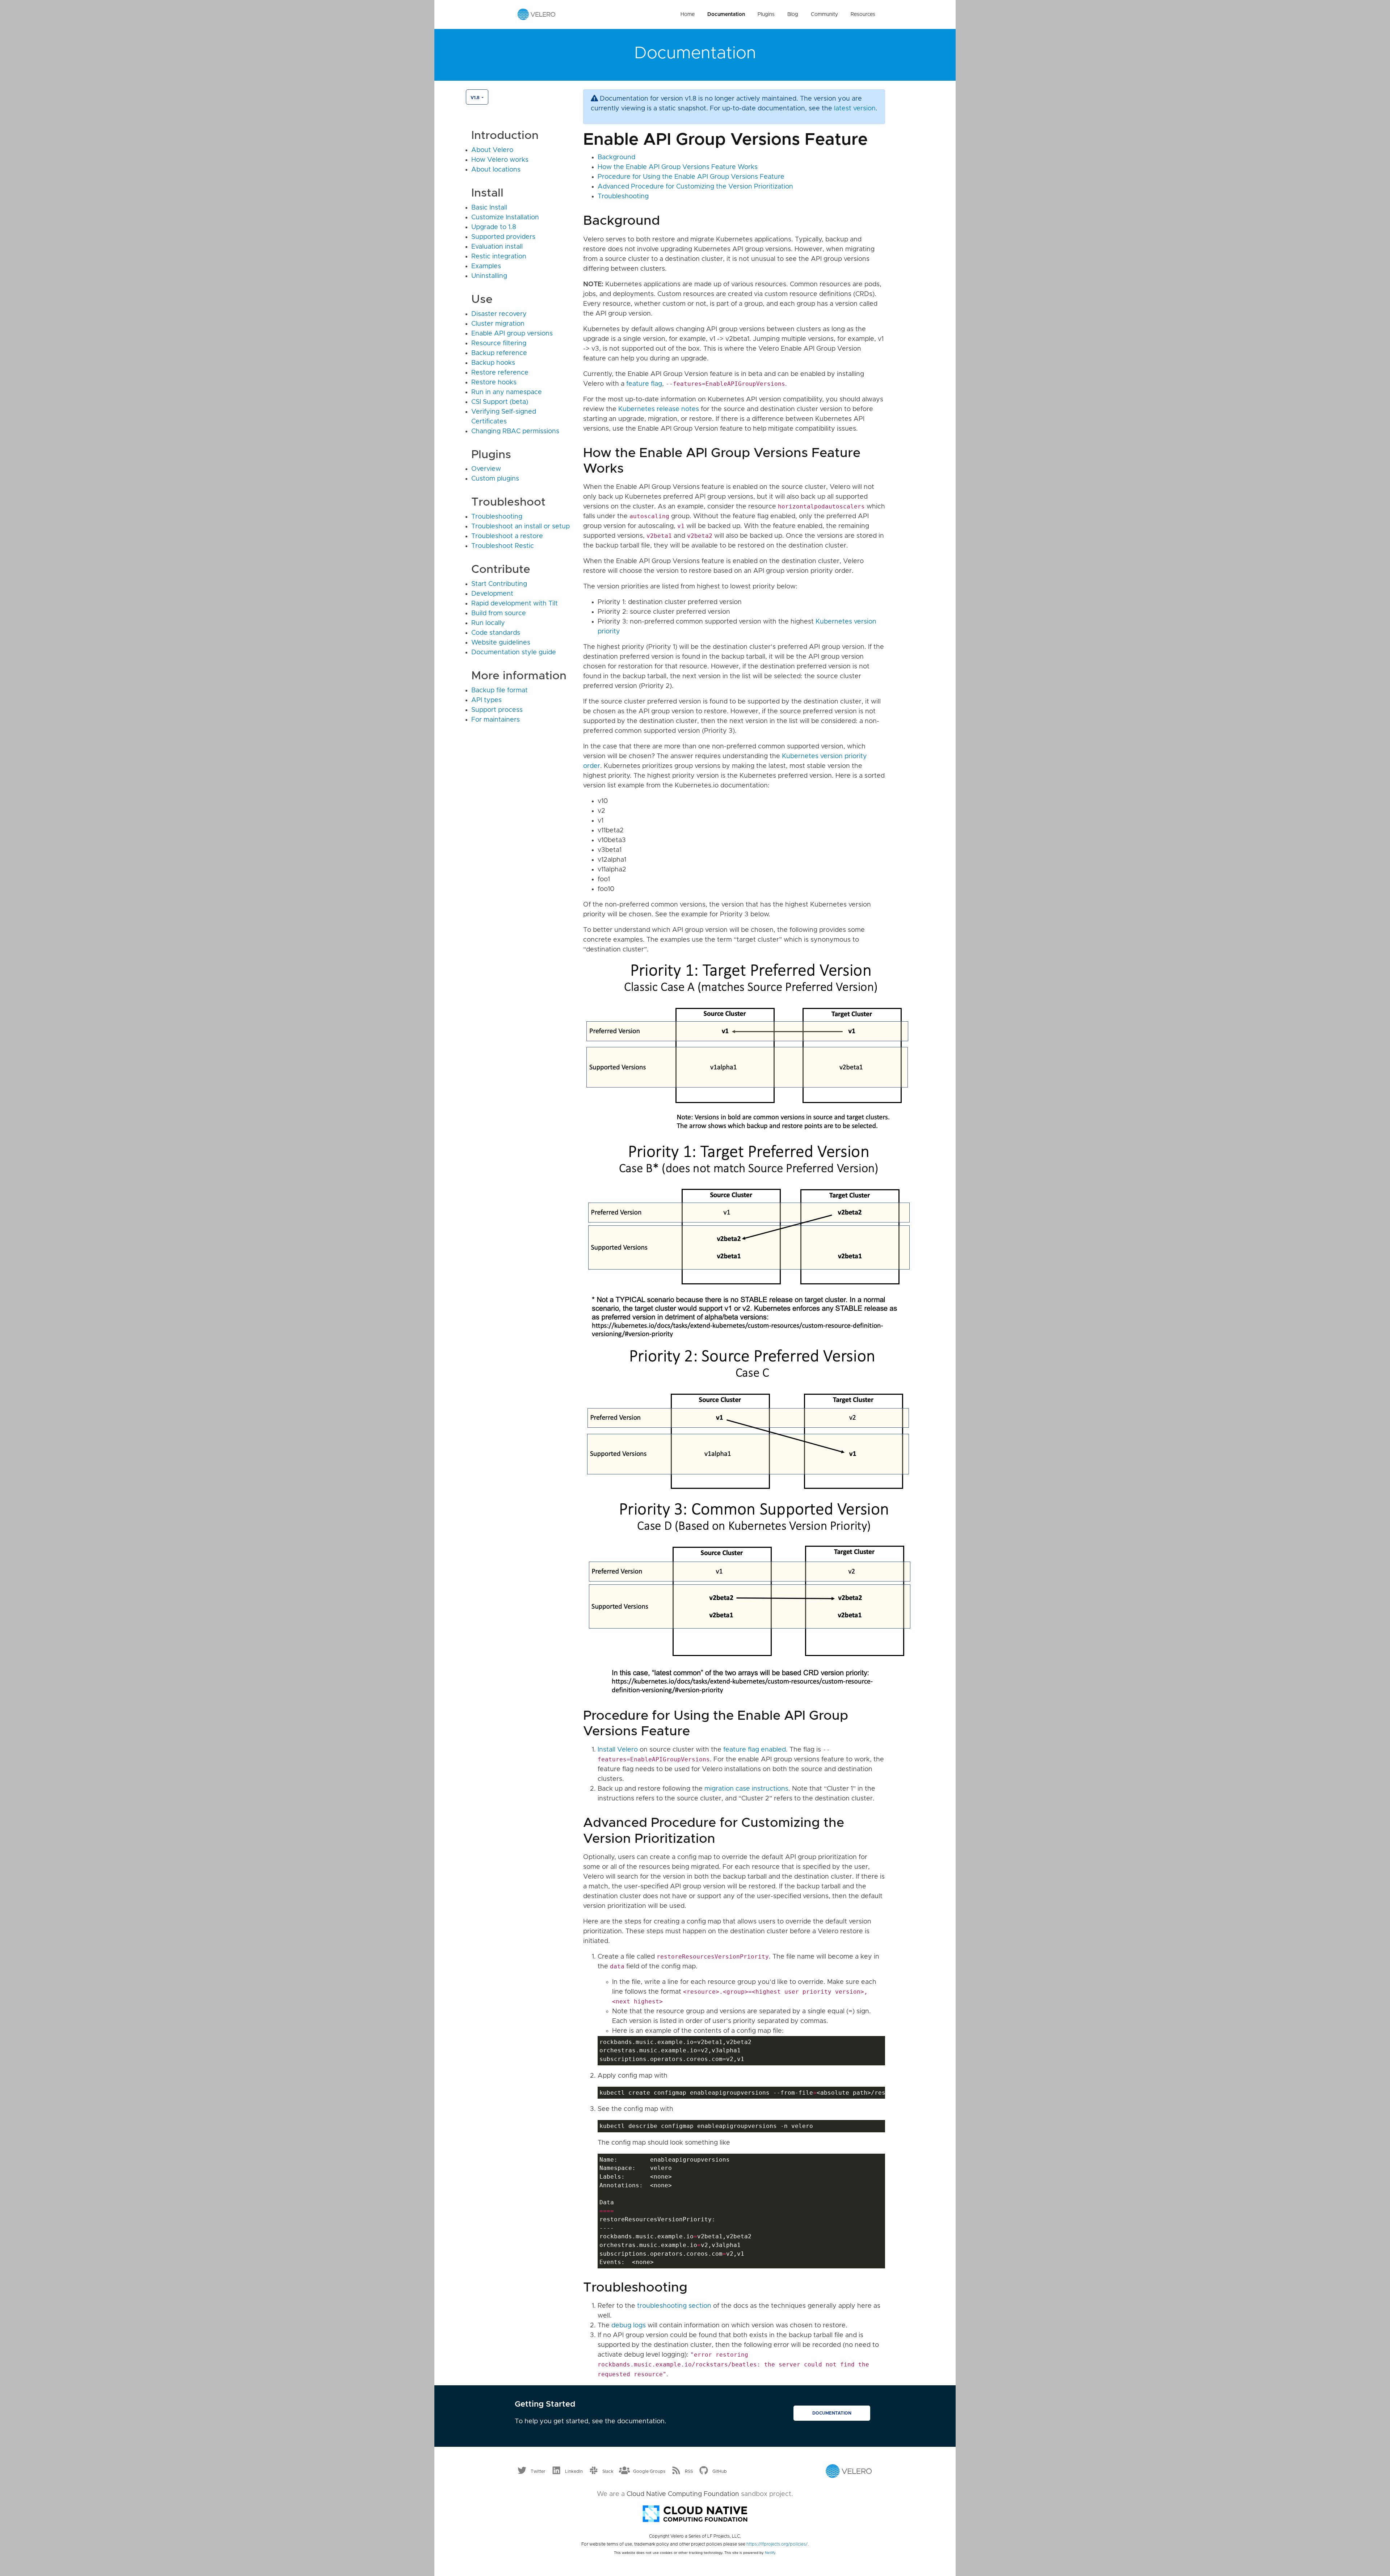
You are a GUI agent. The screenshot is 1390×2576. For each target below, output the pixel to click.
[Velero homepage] (536, 14)
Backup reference (499, 353)
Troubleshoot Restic (503, 546)
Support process (497, 710)
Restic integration (499, 257)
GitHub (720, 2471)
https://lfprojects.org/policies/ (777, 2544)
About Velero (492, 150)
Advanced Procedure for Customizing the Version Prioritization (695, 187)
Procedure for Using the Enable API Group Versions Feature (691, 177)
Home (688, 14)
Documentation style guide (514, 653)
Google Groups (649, 2471)
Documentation (726, 14)
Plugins (766, 14)
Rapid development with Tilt (515, 604)
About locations (496, 170)
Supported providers (503, 237)
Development (492, 594)
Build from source (499, 613)
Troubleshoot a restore (507, 536)
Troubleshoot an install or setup (521, 527)
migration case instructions (746, 1789)
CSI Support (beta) (500, 402)
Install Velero (618, 1750)
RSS (689, 2471)
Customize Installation (505, 218)
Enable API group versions (512, 334)
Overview (486, 469)
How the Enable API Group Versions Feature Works (678, 167)
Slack (608, 2471)
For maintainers (496, 720)
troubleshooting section (674, 2306)
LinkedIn (574, 2471)
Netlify (770, 2553)
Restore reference (500, 373)
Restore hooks (494, 383)
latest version (855, 109)
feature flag (644, 384)
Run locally (488, 623)
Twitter (538, 2471)
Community (824, 14)
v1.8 (475, 98)
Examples (486, 266)
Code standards (496, 633)
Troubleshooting (497, 517)
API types (486, 700)
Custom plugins (495, 479)
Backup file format (500, 691)
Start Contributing (499, 584)
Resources (863, 14)
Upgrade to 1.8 (494, 227)
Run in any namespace (507, 392)
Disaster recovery (499, 314)
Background (616, 157)
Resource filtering (499, 343)
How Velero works (500, 160)
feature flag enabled (755, 1750)
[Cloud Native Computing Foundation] (695, 2513)
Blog (793, 14)
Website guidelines (501, 643)
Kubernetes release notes (659, 409)
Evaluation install (497, 247)
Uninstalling (489, 276)
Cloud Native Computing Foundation (683, 2494)
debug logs (629, 2326)
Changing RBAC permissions (515, 431)
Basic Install (489, 208)
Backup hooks (493, 363)
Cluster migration (498, 324)
